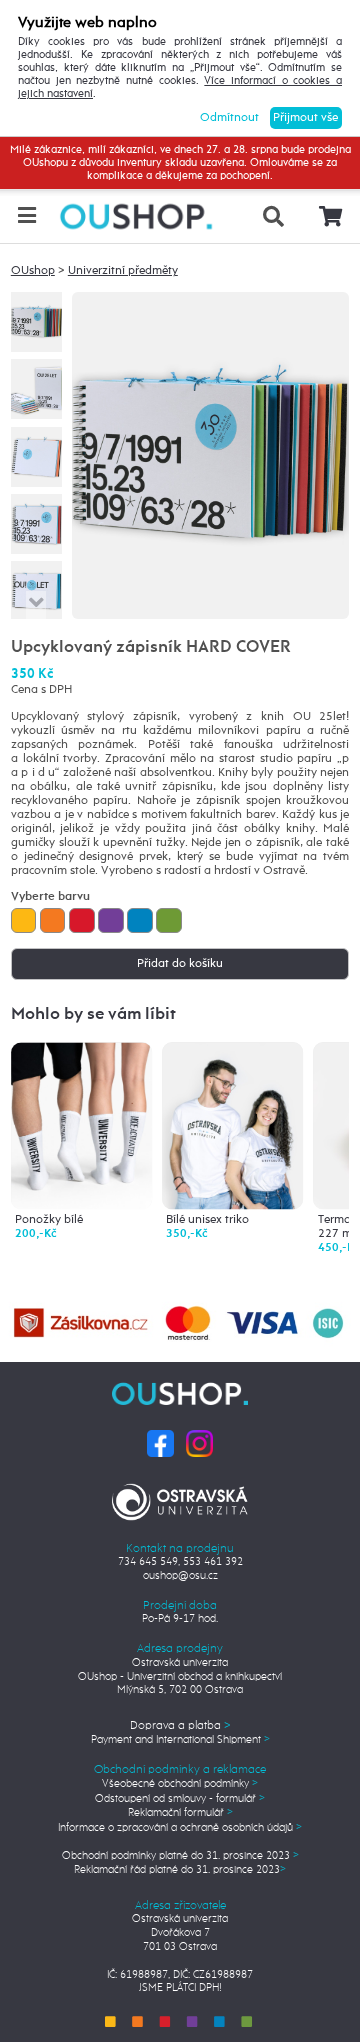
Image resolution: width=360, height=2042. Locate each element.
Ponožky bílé (49, 1220)
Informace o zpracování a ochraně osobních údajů (180, 1828)
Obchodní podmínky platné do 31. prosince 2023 (180, 1856)
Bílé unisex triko (207, 1220)
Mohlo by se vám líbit (93, 1014)
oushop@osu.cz (180, 1576)
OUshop (33, 271)
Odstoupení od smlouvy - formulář (180, 1799)
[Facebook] (160, 1443)
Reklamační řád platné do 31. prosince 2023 (180, 1870)
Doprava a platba (180, 1726)
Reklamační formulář (180, 1813)
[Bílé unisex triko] (232, 1125)
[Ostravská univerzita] (179, 1499)
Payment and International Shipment (180, 1740)
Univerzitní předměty (123, 271)
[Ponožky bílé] (81, 1125)
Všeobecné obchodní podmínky (180, 1784)
